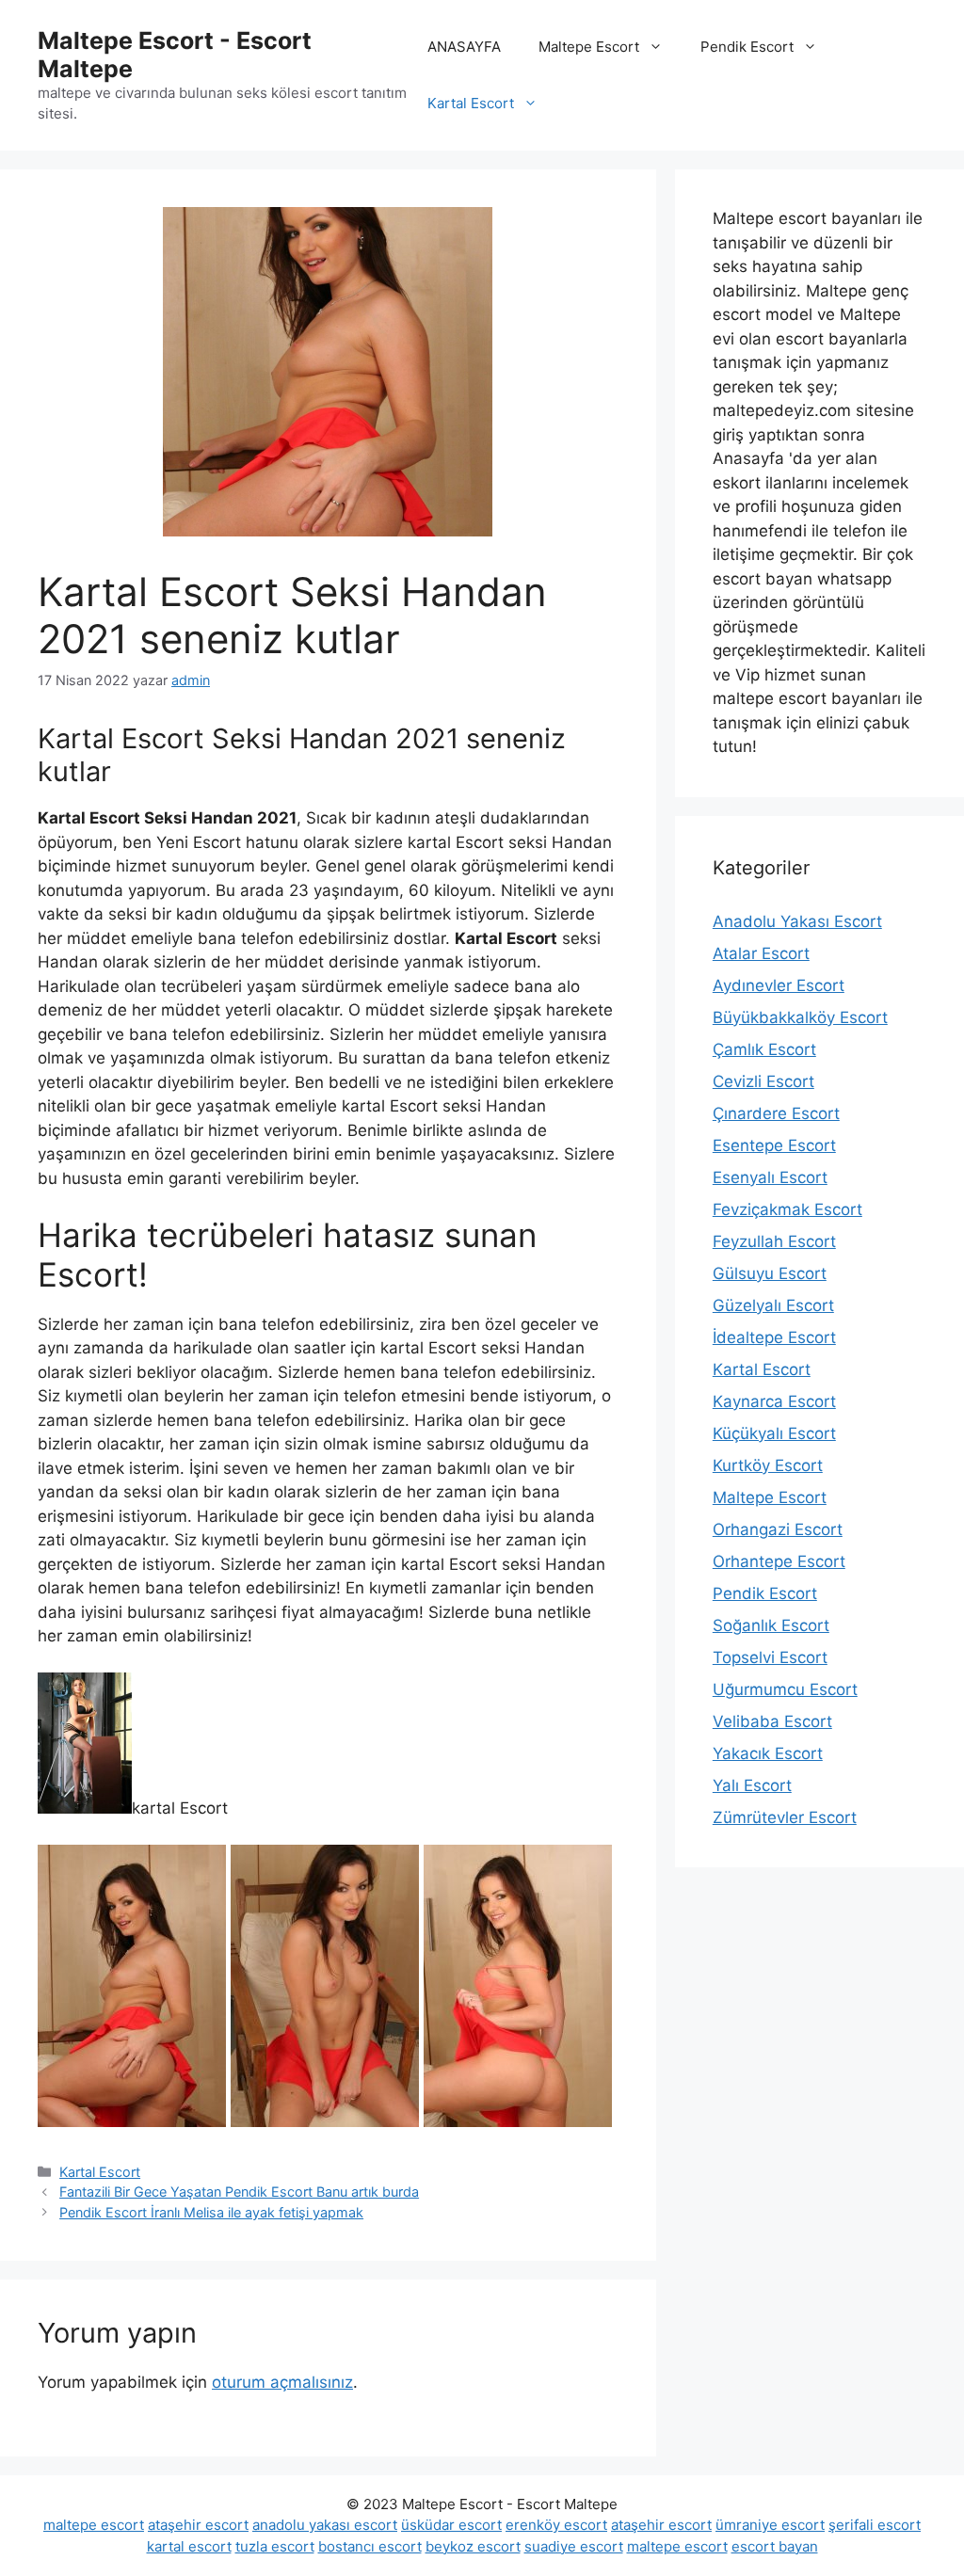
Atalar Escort (761, 953)
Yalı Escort (752, 1785)
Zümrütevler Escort (785, 1817)
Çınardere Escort (776, 1113)
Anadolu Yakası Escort (797, 921)
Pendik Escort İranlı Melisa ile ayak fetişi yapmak (211, 2212)
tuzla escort (275, 2546)
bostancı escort (370, 2546)
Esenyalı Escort (770, 1177)
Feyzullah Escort (774, 1241)
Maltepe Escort (589, 47)
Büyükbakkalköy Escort (800, 1017)
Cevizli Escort (763, 1081)
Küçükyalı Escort (774, 1433)
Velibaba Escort (772, 1721)
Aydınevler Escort (779, 985)
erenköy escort (556, 2525)
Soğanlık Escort (771, 1625)
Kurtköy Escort (768, 1465)
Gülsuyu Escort (770, 1273)
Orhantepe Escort (779, 1561)
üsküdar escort (451, 2525)
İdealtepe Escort (774, 1337)
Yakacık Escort (768, 1753)
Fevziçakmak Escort (787, 1209)
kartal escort (189, 2546)
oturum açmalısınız (282, 2382)
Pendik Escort (747, 47)
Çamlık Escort (764, 1049)
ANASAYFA (464, 47)
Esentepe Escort (774, 1145)
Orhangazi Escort (778, 1529)
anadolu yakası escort (325, 2525)
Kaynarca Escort (774, 1401)
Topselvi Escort (770, 1657)
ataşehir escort (198, 2525)
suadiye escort (574, 2546)
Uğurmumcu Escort (785, 1689)
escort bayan (775, 2546)
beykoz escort (473, 2546)
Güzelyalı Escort (773, 1305)
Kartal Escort (471, 103)
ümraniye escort (770, 2525)
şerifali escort (875, 2525)
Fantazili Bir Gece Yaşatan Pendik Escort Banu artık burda (239, 2192)
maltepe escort (94, 2525)
